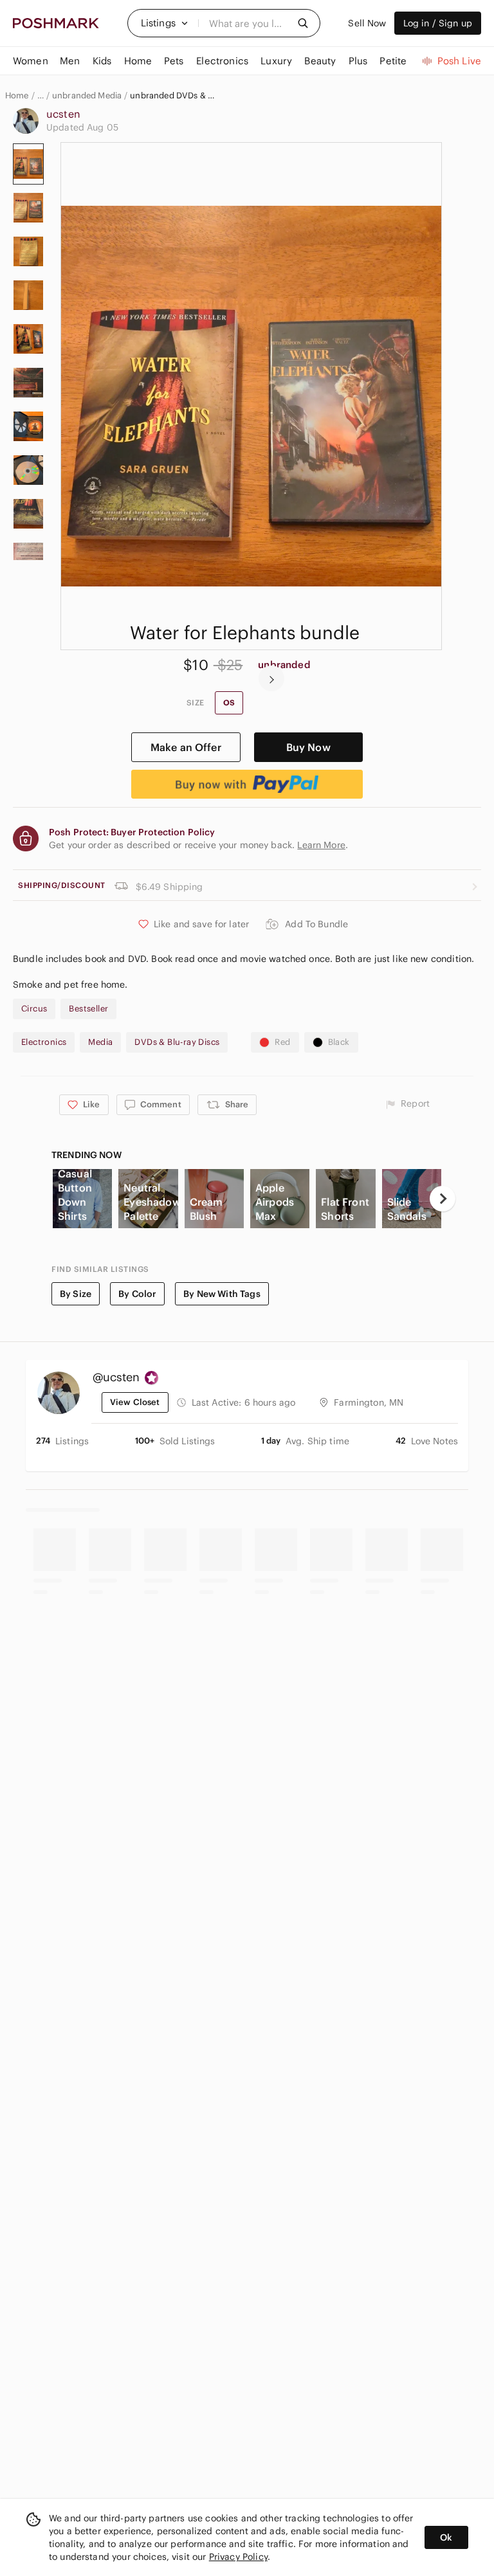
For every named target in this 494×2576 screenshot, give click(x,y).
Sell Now (367, 23)
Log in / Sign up (438, 23)
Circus (34, 1009)
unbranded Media (87, 96)
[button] (165, 23)
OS (229, 703)
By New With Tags (222, 1294)
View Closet (135, 1402)
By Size (76, 1294)
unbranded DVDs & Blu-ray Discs (172, 96)
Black (339, 1042)
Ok (446, 2537)
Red (282, 1042)
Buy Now (308, 747)
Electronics (44, 1042)
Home (17, 96)
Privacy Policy (238, 2557)
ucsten (63, 114)
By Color (137, 1294)
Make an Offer (186, 747)
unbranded (284, 665)
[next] (271, 678)
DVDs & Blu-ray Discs (177, 1042)
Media (100, 1042)
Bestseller (88, 1009)
